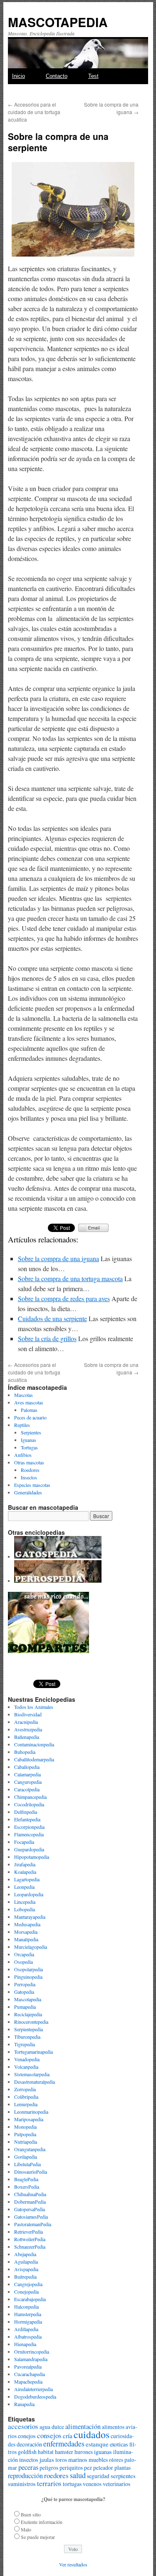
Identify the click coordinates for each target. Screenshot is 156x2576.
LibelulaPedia (27, 2164)
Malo (26, 2529)
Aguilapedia (26, 2262)
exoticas (119, 2444)
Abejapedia (25, 2254)
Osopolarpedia (28, 1969)
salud (78, 2475)
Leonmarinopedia (31, 2112)
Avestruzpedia (28, 1729)
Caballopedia (27, 1767)
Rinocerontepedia (31, 2022)
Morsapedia (26, 1932)
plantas (123, 2468)
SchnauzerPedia (30, 2247)
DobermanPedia (30, 2202)
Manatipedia (26, 1939)
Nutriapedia (26, 2142)
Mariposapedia (29, 2119)
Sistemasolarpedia (32, 2074)
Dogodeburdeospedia (35, 2396)
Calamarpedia (27, 1774)
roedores (56, 2475)
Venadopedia (27, 2059)
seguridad (98, 2476)
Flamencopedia (29, 1834)
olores (116, 2460)
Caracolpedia (27, 1789)
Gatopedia (24, 1992)
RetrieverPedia (28, 2232)
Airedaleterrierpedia (33, 2389)
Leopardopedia (29, 1894)
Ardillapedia (26, 2329)
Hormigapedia (28, 2322)
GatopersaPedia (30, 2209)
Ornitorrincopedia (32, 2352)
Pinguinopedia (28, 1977)
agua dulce (52, 2427)
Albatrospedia (28, 2337)
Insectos (29, 1477)
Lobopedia (25, 1909)
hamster (64, 2452)
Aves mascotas (29, 1402)
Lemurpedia (26, 2104)
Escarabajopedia (30, 2299)
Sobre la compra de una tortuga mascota (70, 1278)
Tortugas (29, 1447)
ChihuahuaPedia (30, 2194)
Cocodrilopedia (29, 1804)
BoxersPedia (27, 2187)
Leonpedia (24, 1887)
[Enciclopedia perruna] (58, 1581)
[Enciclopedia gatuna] (58, 1556)
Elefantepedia (27, 1819)
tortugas (72, 2484)
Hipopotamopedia (32, 1857)
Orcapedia (24, 1954)
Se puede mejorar (38, 2537)
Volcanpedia (26, 2067)
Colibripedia (26, 2097)
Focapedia (24, 1842)
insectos (29, 2460)
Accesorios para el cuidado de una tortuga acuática (34, 112)
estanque (97, 2444)
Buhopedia (25, 1752)
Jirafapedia (25, 1864)
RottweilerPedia (30, 2239)
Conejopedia (26, 2292)
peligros (49, 2468)
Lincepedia (25, 1902)
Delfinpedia (26, 1812)
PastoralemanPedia (33, 2224)
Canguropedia (28, 1782)
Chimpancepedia (30, 1797)
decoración (29, 2444)
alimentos (113, 2427)
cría (68, 2436)
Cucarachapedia (30, 2374)
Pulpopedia (25, 2134)
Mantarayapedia (30, 1917)
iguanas (103, 2452)
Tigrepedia (25, 2044)
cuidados (92, 2434)
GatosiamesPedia (31, 2217)
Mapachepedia (28, 2381)
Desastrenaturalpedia (35, 2082)
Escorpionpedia (29, 1827)
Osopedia (24, 1962)
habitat (46, 2452)
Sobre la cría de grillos (47, 1338)
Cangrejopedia (28, 2284)
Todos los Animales (34, 1707)
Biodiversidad (28, 1714)
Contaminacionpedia (34, 1744)
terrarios (49, 2483)
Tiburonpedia (27, 2037)
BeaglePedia (26, 2179)
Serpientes (31, 1432)
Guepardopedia (29, 1849)
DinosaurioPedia (31, 2172)
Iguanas (28, 1440)
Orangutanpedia (30, 2149)
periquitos (71, 2468)
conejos (27, 2436)
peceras (28, 2467)
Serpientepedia (28, 2029)
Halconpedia (26, 2307)
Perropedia (25, 1984)
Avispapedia (26, 2269)
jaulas (47, 2459)
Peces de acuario (30, 1417)
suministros (22, 2484)
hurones (84, 2452)
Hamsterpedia (28, 2314)
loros (61, 2460)
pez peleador (99, 2468)
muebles (98, 2460)
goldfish (27, 2452)
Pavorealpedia (28, 2367)
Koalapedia (25, 1872)
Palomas (29, 1410)
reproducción (25, 2476)
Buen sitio (31, 2514)
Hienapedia (25, 2344)
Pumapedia (25, 2007)
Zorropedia (25, 2089)
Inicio (19, 76)
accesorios (23, 2426)
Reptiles (22, 1425)
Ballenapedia (27, 1737)
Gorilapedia (26, 2157)
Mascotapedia (28, 1999)
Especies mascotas (32, 1485)
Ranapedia (24, 2404)
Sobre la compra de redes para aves (64, 1298)
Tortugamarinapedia (33, 2052)
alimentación (83, 2426)
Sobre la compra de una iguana (58, 1258)
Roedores (30, 1470)
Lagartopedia (27, 1879)
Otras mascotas (29, 1462)
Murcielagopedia (31, 1947)
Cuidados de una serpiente (52, 1318)
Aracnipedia (26, 1722)
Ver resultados (73, 2564)
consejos (49, 2435)
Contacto (57, 76)
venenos (92, 2484)
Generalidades (28, 1492)
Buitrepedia (25, 2277)
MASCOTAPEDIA (58, 22)
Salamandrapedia (31, 2359)
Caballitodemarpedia (34, 1759)
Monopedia (25, 2127)
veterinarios (116, 2484)
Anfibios (23, 1455)
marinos (78, 2460)
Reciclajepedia (28, 2014)
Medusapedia (27, 1924)
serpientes (123, 2476)
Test (93, 76)
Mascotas (24, 1395)
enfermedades (64, 2444)
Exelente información (42, 2522)
